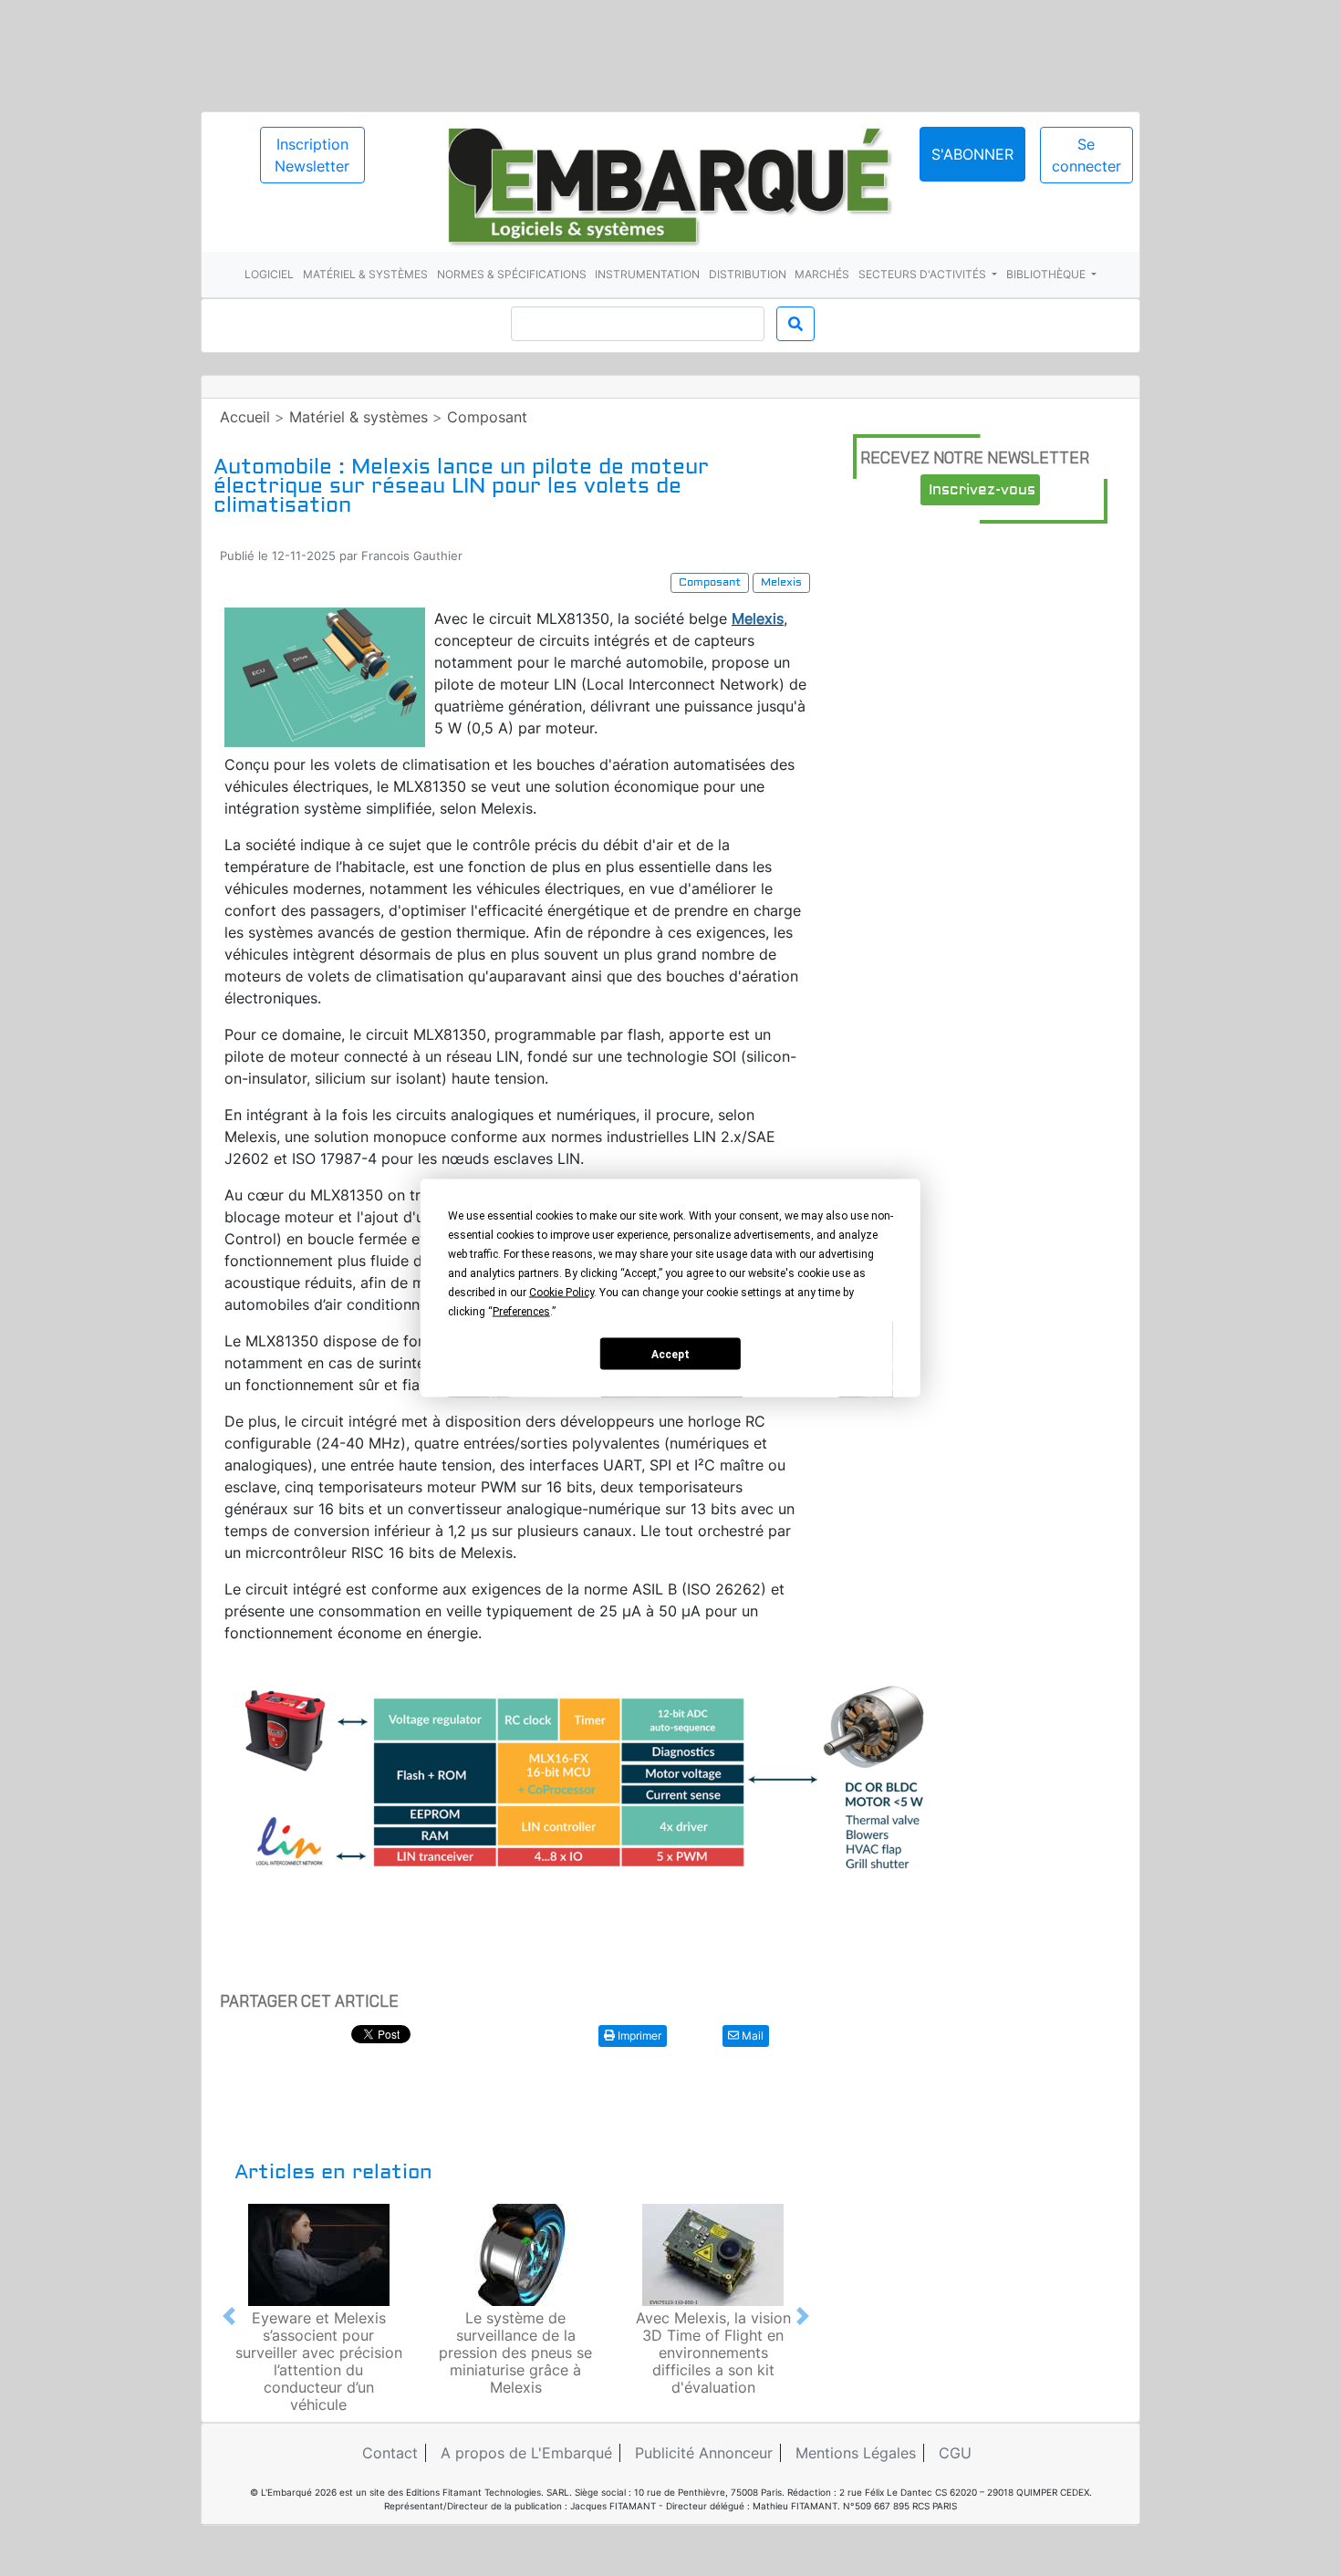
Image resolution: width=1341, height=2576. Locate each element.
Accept (670, 1354)
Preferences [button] (521, 1312)
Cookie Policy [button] (561, 1293)
